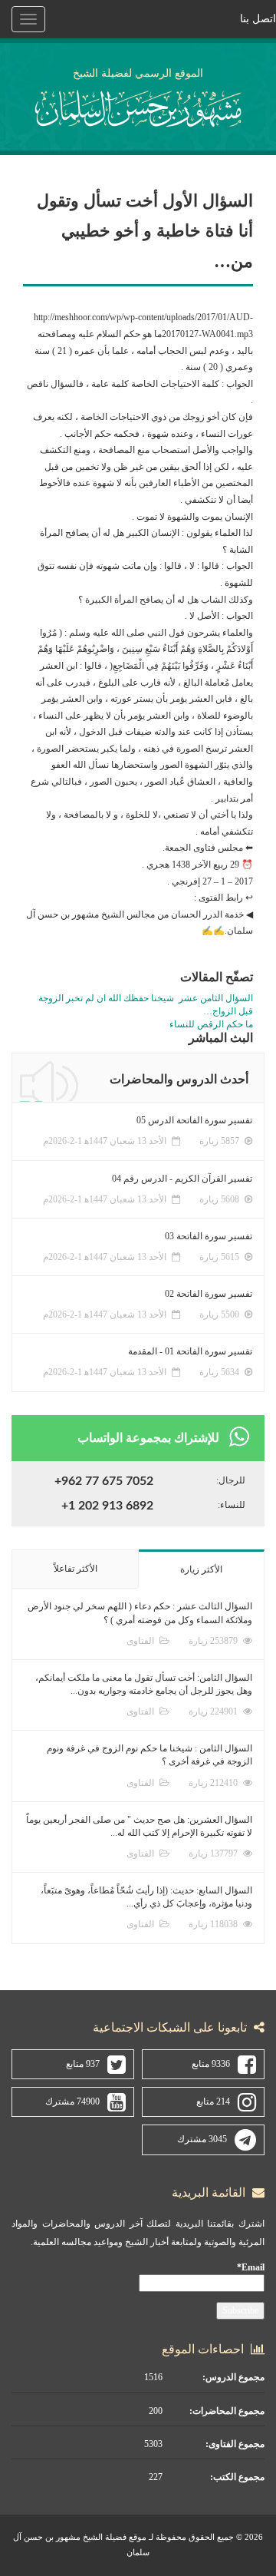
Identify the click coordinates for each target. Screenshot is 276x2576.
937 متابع (83, 2064)
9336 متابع (211, 2064)
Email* (251, 2267)
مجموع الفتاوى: (235, 2444)
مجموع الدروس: (233, 2377)
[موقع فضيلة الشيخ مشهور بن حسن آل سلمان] (138, 106)
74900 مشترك (72, 2101)
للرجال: (231, 1480)
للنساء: (232, 1505)
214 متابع (213, 2101)
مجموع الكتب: (237, 2477)
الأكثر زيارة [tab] (201, 1569)
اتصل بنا (258, 19)
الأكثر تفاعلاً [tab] (76, 1569)
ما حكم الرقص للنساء (211, 1024)
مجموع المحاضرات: (227, 2411)
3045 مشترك (202, 2139)
